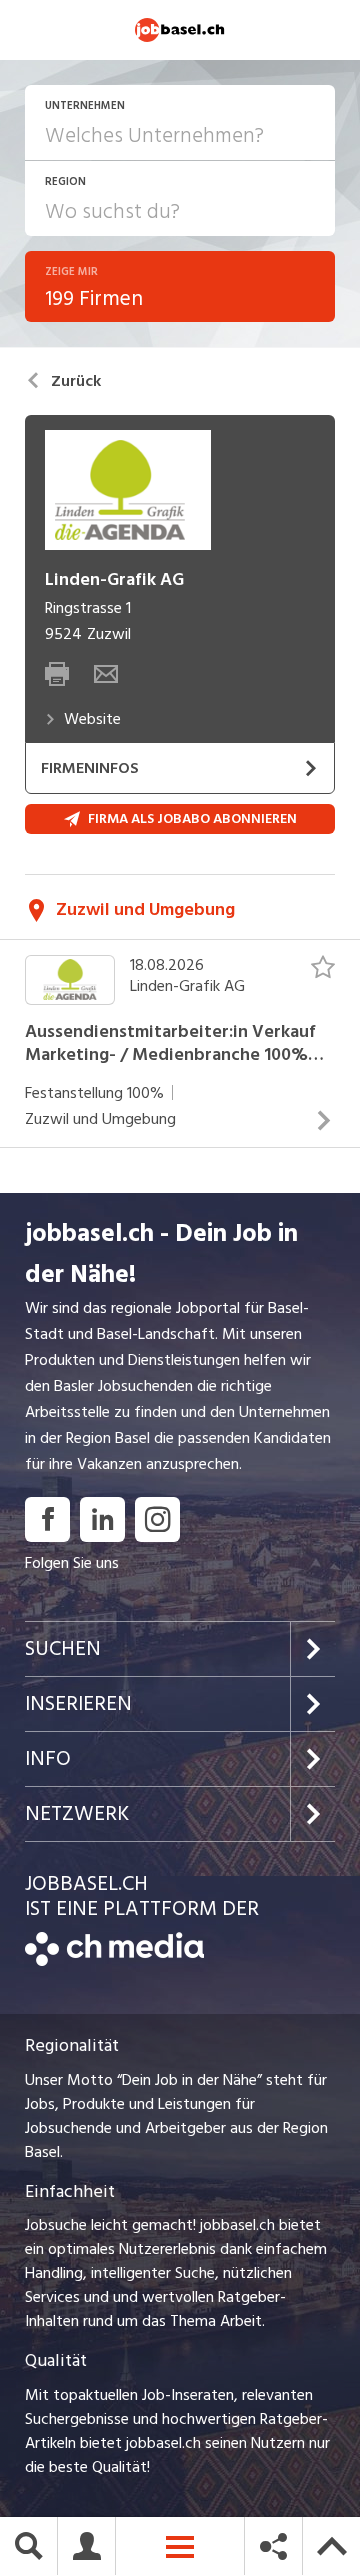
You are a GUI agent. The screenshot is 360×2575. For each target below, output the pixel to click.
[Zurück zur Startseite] (114, 1961)
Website (92, 719)
